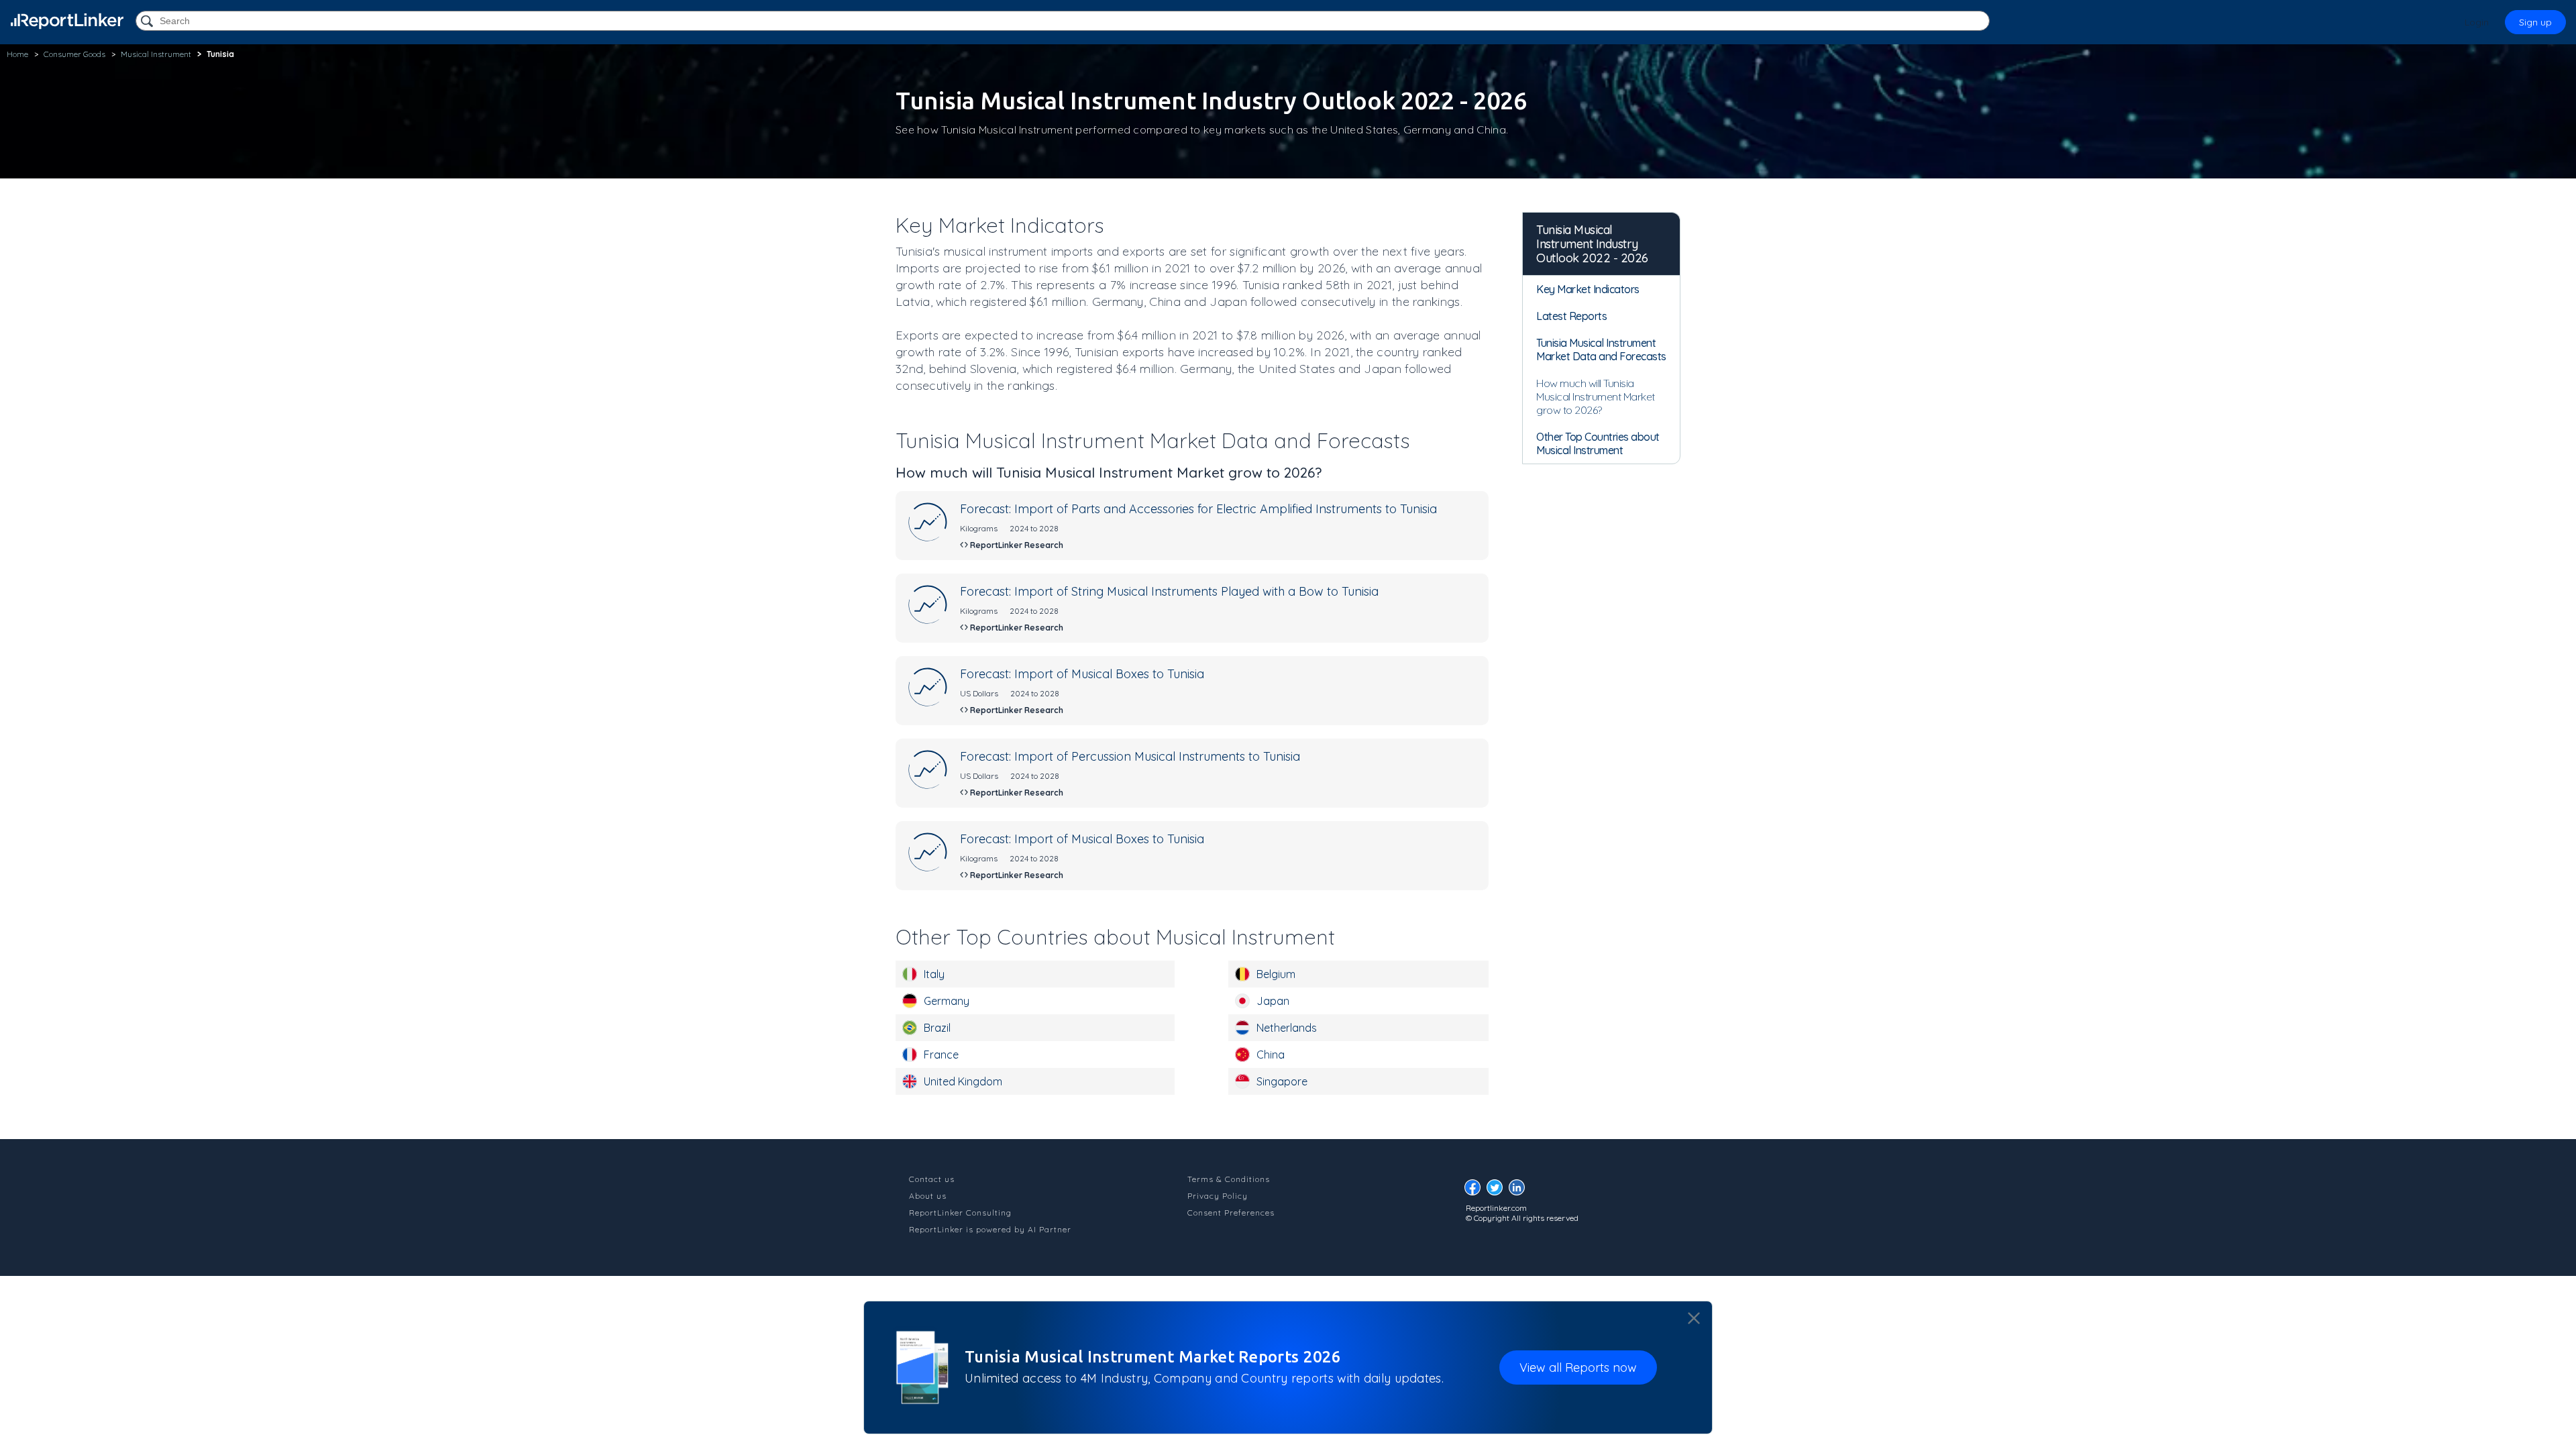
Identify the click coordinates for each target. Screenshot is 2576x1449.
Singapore (1282, 1081)
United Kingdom (963, 1081)
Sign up (2535, 22)
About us (928, 1196)
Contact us (932, 1179)
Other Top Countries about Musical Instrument (1598, 443)
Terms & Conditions (1229, 1179)
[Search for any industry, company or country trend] (148, 22)
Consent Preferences (1231, 1213)
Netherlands (1287, 1028)
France (941, 1055)
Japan (1273, 1001)
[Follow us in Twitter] (1498, 1191)
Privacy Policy (1218, 1196)
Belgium (1276, 974)
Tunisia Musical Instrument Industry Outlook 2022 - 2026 (1592, 244)
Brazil (937, 1028)
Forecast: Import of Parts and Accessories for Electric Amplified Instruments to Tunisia (1198, 509)
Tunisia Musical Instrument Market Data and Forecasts (1601, 350)
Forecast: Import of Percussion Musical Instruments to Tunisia (1130, 756)
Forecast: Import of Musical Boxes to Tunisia (1082, 674)
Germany (947, 1001)
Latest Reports (1571, 316)
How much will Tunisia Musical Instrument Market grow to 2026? (1596, 396)
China (1271, 1055)
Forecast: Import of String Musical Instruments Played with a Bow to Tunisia (1169, 591)
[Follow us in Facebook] (1476, 1191)
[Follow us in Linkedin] (1520, 1191)
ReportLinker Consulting (960, 1213)
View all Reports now (1578, 1367)
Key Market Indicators (1588, 289)
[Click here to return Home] (67, 21)
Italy (934, 974)
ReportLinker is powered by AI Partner (990, 1229)
